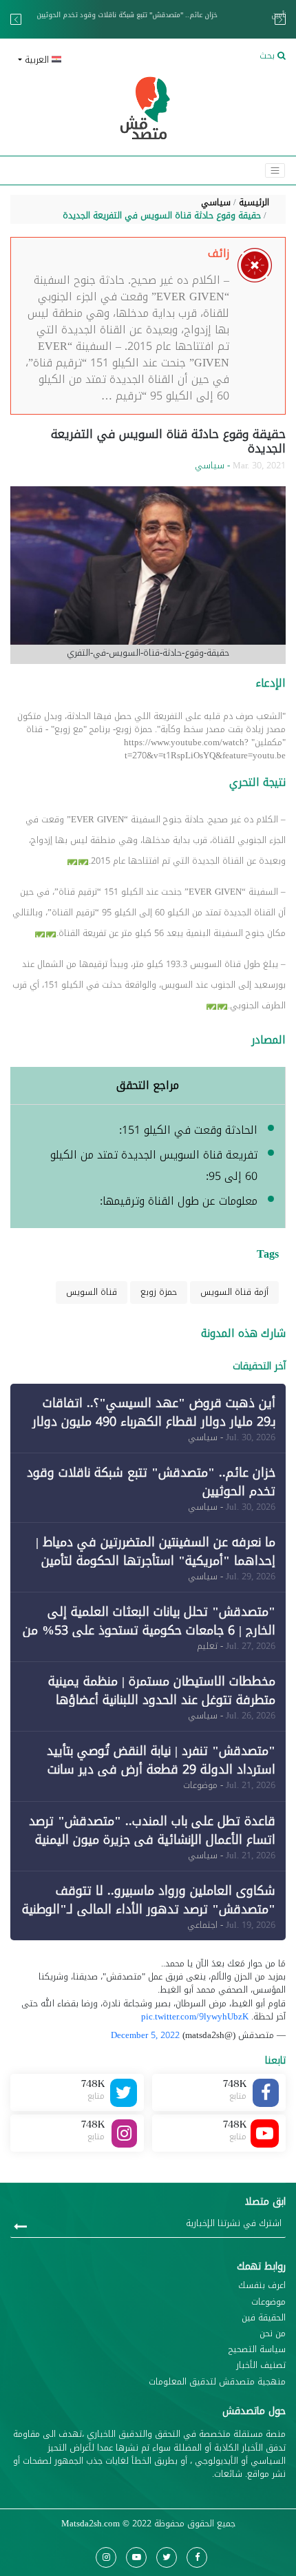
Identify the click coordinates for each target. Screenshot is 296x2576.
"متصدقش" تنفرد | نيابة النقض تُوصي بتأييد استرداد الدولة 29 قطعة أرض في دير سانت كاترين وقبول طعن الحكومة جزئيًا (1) (161, 1769)
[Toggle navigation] (275, 170)
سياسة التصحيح (257, 2350)
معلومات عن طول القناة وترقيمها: (179, 1201)
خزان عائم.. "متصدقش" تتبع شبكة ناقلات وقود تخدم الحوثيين (151, 1482)
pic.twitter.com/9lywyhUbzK (195, 2017)
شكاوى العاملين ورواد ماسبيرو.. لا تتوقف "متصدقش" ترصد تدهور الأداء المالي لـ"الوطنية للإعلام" (149, 1909)
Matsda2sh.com (91, 2524)
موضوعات (268, 2302)
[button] (77, 60)
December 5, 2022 (145, 2035)
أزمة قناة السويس (234, 1292)
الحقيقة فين (264, 2318)
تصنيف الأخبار (261, 2366)
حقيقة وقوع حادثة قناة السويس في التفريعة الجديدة (162, 216)
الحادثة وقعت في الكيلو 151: (188, 1130)
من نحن (273, 2334)
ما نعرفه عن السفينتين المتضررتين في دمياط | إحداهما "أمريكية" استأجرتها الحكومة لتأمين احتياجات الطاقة (155, 20)
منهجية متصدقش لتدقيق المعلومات (217, 2382)
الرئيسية (254, 202)
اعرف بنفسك (262, 2286)
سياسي (216, 202)
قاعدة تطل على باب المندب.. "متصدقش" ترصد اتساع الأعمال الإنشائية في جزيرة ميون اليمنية (152, 1830)
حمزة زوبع (159, 1292)
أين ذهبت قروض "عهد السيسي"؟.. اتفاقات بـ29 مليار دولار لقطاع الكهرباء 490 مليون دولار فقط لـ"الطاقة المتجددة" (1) (154, 1422)
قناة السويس (92, 1292)
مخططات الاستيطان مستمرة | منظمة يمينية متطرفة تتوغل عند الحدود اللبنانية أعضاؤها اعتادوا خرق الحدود (162, 1700)
